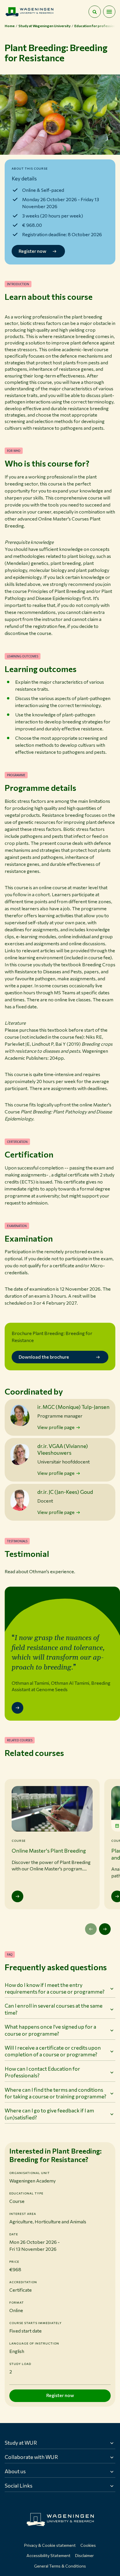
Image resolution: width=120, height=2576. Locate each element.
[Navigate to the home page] (29, 12)
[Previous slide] (91, 1929)
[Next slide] (105, 1929)
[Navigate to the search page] (95, 12)
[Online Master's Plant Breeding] (17, 1896)
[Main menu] (109, 12)
